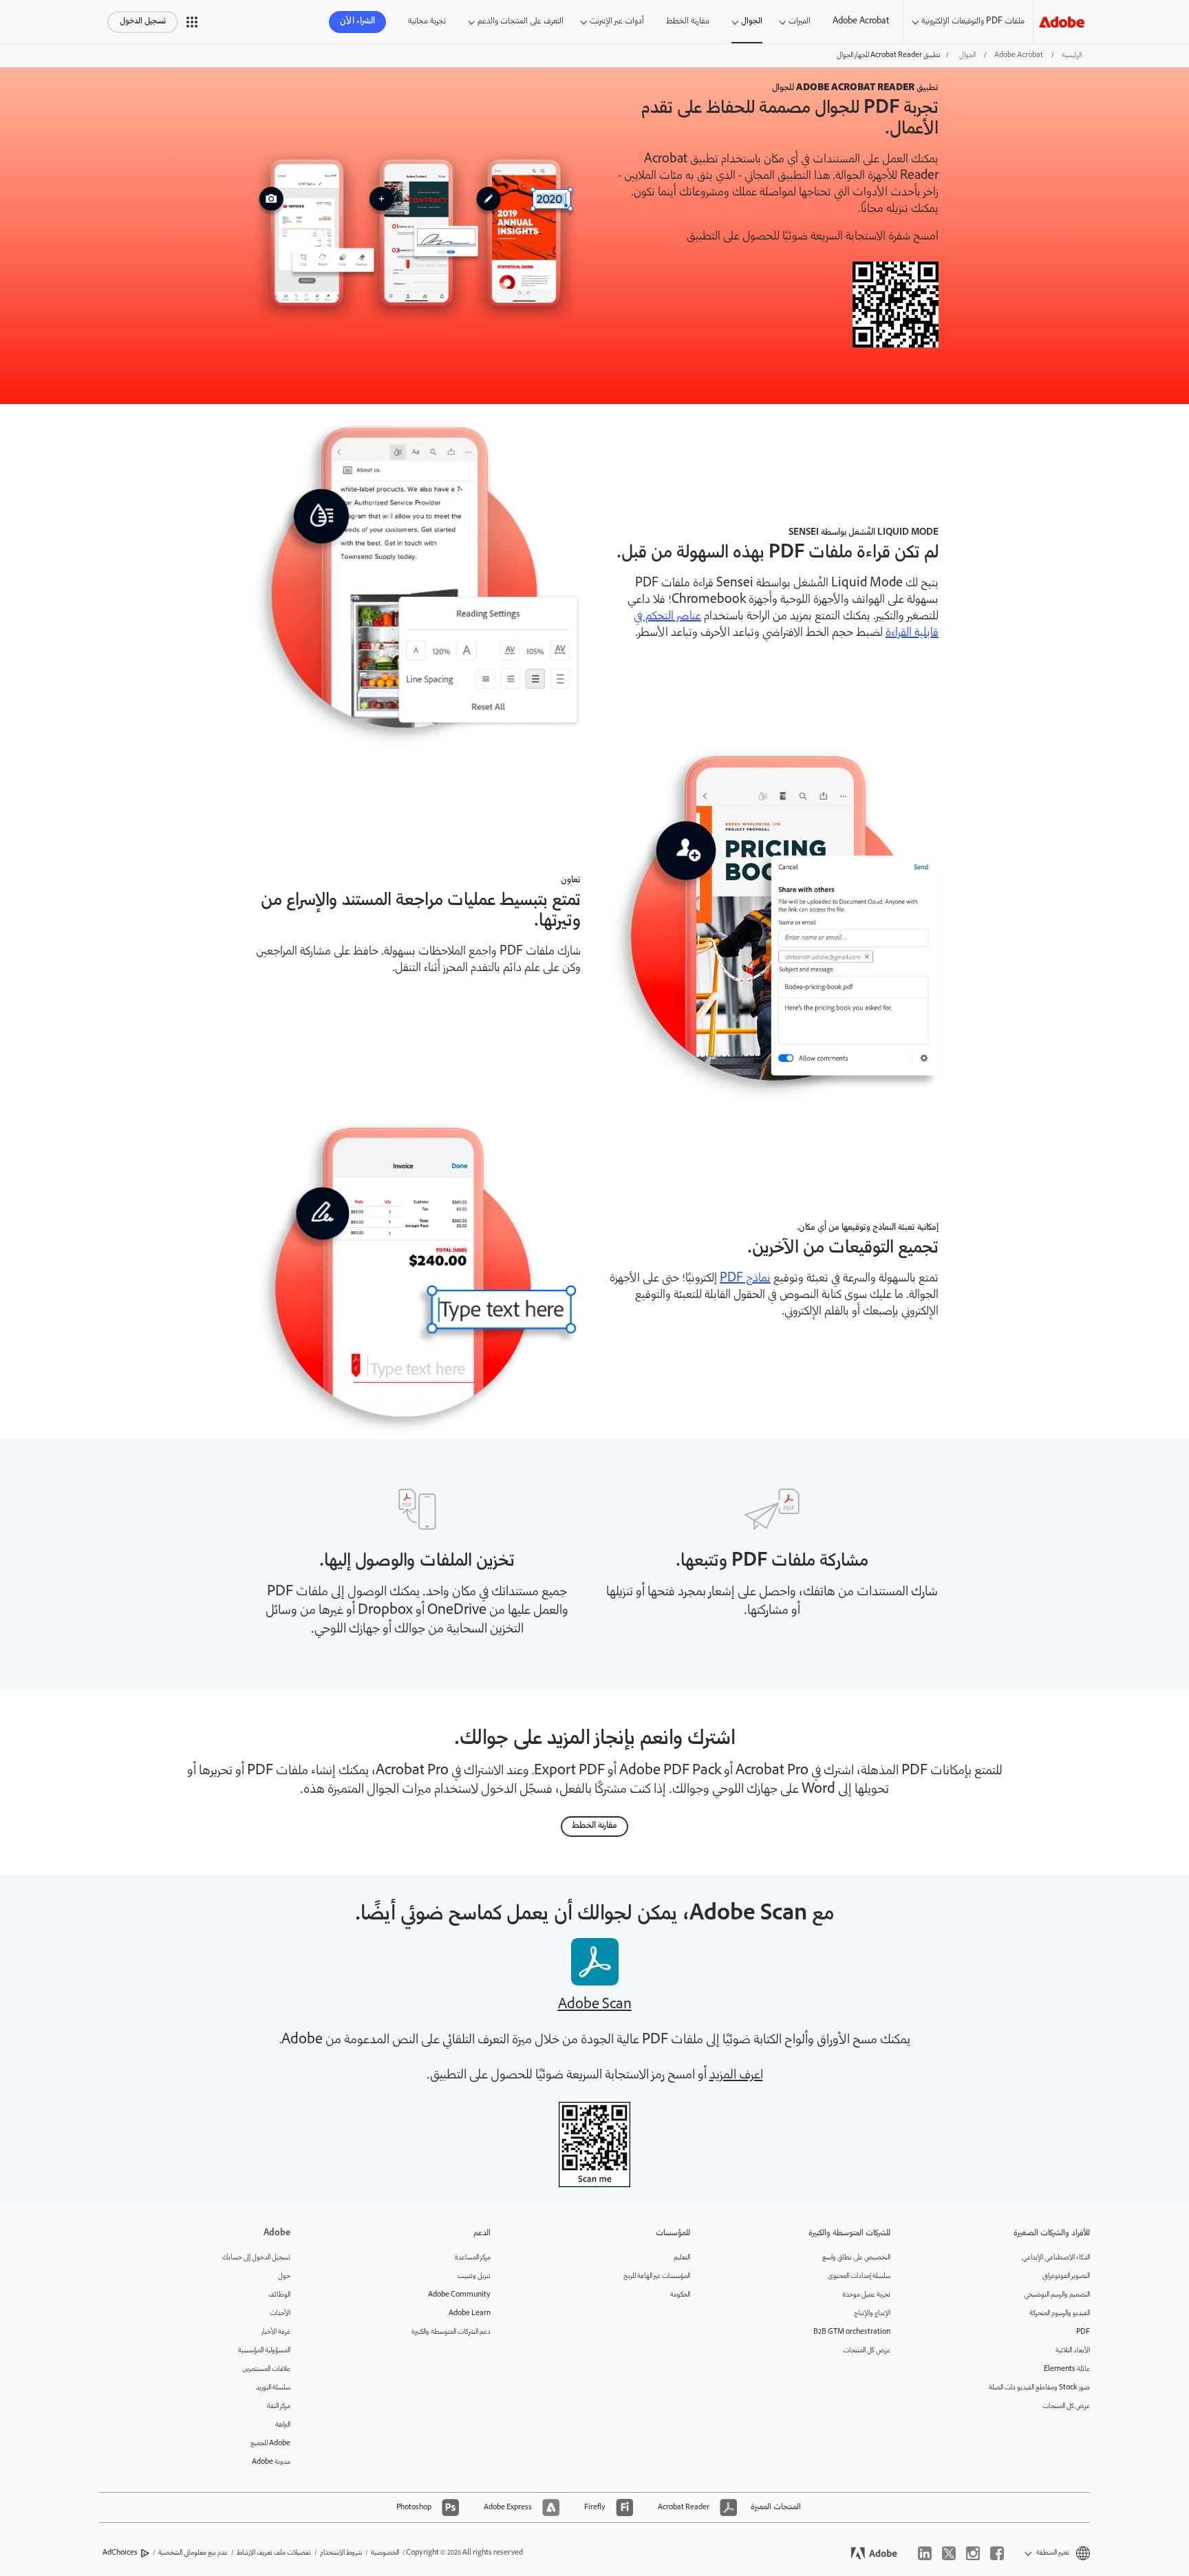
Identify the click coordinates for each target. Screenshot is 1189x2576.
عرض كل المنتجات (1066, 2406)
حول (284, 2276)
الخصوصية (385, 2553)
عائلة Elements (1067, 2369)
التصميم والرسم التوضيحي (1057, 2295)
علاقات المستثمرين (266, 2369)
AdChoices (120, 2553)
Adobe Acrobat (861, 22)
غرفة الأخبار (276, 2332)
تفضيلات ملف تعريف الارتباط (274, 2553)
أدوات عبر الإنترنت (617, 22)
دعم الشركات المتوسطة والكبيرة (451, 2332)
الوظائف (279, 2295)
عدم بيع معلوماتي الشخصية (193, 2553)
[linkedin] (925, 2553)
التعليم (682, 2258)
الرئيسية (1072, 55)
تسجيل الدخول (143, 22)
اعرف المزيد (736, 2076)
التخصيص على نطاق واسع (856, 2258)
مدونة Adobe (271, 2462)
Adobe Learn (470, 2313)
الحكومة (680, 2295)
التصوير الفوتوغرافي (1066, 2276)
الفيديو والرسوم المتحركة (1060, 2313)
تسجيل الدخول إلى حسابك (256, 2258)
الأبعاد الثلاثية (1073, 2351)
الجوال (752, 22)
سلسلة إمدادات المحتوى (859, 2276)
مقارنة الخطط (688, 22)
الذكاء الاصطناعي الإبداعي (1056, 2258)
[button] (192, 22)
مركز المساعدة (473, 2258)
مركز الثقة (279, 2406)
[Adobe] (1062, 22)
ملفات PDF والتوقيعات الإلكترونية (973, 22)
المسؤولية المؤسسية (264, 2351)
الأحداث (280, 2313)
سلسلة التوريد (273, 2388)
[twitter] (949, 2553)
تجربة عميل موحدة (866, 2295)
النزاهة (283, 2425)
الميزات (800, 22)
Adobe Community (459, 2295)
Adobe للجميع (270, 2444)
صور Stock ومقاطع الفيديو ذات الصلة (1039, 2388)
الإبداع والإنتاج (872, 2313)
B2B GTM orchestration (852, 2332)
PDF (1083, 2332)
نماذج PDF (745, 1279)
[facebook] (997, 2553)
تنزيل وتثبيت (474, 2276)
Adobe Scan (595, 2005)
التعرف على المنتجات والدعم (521, 22)
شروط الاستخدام (341, 2553)
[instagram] (973, 2553)
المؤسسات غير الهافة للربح (657, 2276)
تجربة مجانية (427, 22)
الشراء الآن (357, 22)
